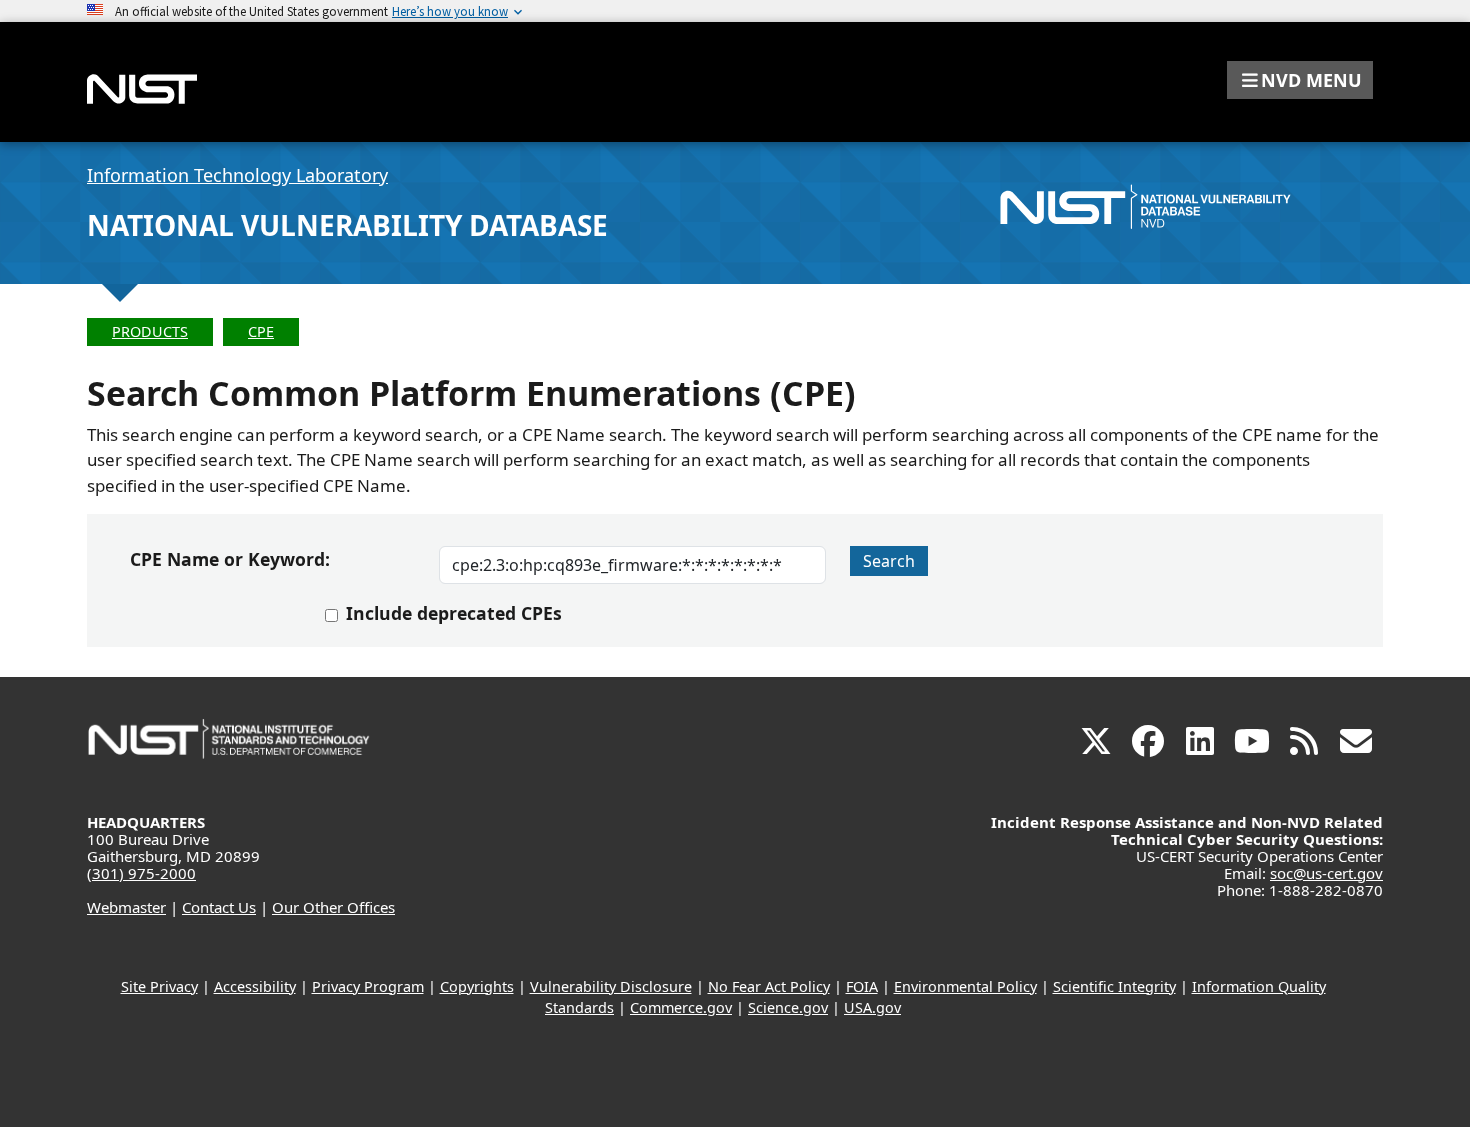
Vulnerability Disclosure (611, 986)
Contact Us (219, 907)
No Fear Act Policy (769, 986)
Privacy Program (368, 986)
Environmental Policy (965, 986)
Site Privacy (159, 986)
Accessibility (255, 986)
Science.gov (788, 1007)
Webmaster (126, 907)
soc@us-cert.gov (1326, 873)
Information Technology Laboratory (237, 175)
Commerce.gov (681, 1007)
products (150, 331)
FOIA (862, 986)
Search (889, 561)
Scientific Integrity (1114, 986)
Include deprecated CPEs (454, 613)
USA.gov (872, 1007)
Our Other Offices (333, 907)
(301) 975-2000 (141, 873)
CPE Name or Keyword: (230, 559)
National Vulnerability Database (347, 225)
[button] (1300, 80)
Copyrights (477, 986)
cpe (261, 331)
